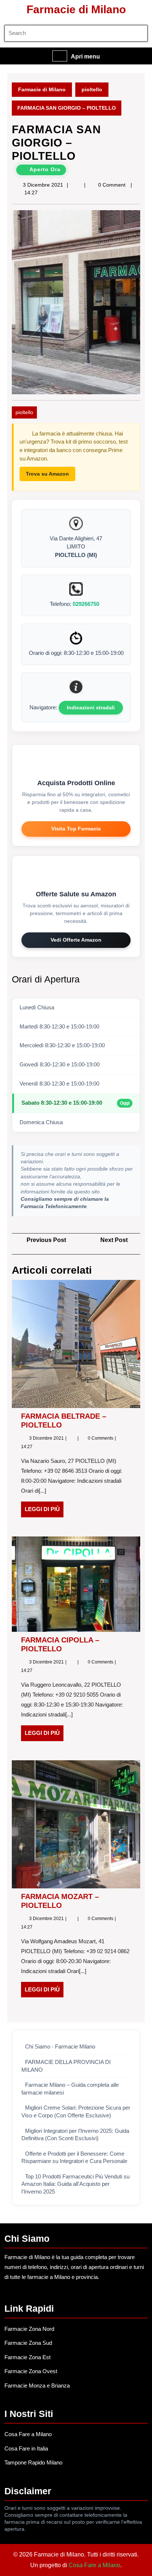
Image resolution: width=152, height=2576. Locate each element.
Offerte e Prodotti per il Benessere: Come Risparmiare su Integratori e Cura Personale (74, 2158)
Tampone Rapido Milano (33, 2462)
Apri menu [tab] (85, 57)
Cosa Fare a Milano (28, 2434)
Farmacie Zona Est (27, 2357)
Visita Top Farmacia (76, 829)
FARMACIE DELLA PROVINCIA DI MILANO (66, 2066)
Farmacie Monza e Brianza (37, 2386)
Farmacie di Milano (76, 9)
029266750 (86, 604)
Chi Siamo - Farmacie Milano (60, 2047)
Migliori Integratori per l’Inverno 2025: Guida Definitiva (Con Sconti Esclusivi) (75, 2135)
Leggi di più (44, 1511)
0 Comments (101, 1438)
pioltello (92, 89)
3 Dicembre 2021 (43, 185)
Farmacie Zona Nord (29, 2329)
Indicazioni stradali (91, 707)
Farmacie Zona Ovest (31, 2371)
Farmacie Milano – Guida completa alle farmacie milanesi (70, 2089)
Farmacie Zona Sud (28, 2343)
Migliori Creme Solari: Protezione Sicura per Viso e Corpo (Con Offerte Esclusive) (76, 2112)
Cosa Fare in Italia (26, 2448)
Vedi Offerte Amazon (76, 940)
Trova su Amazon (47, 474)
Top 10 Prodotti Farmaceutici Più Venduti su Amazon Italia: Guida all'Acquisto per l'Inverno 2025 (75, 2184)
